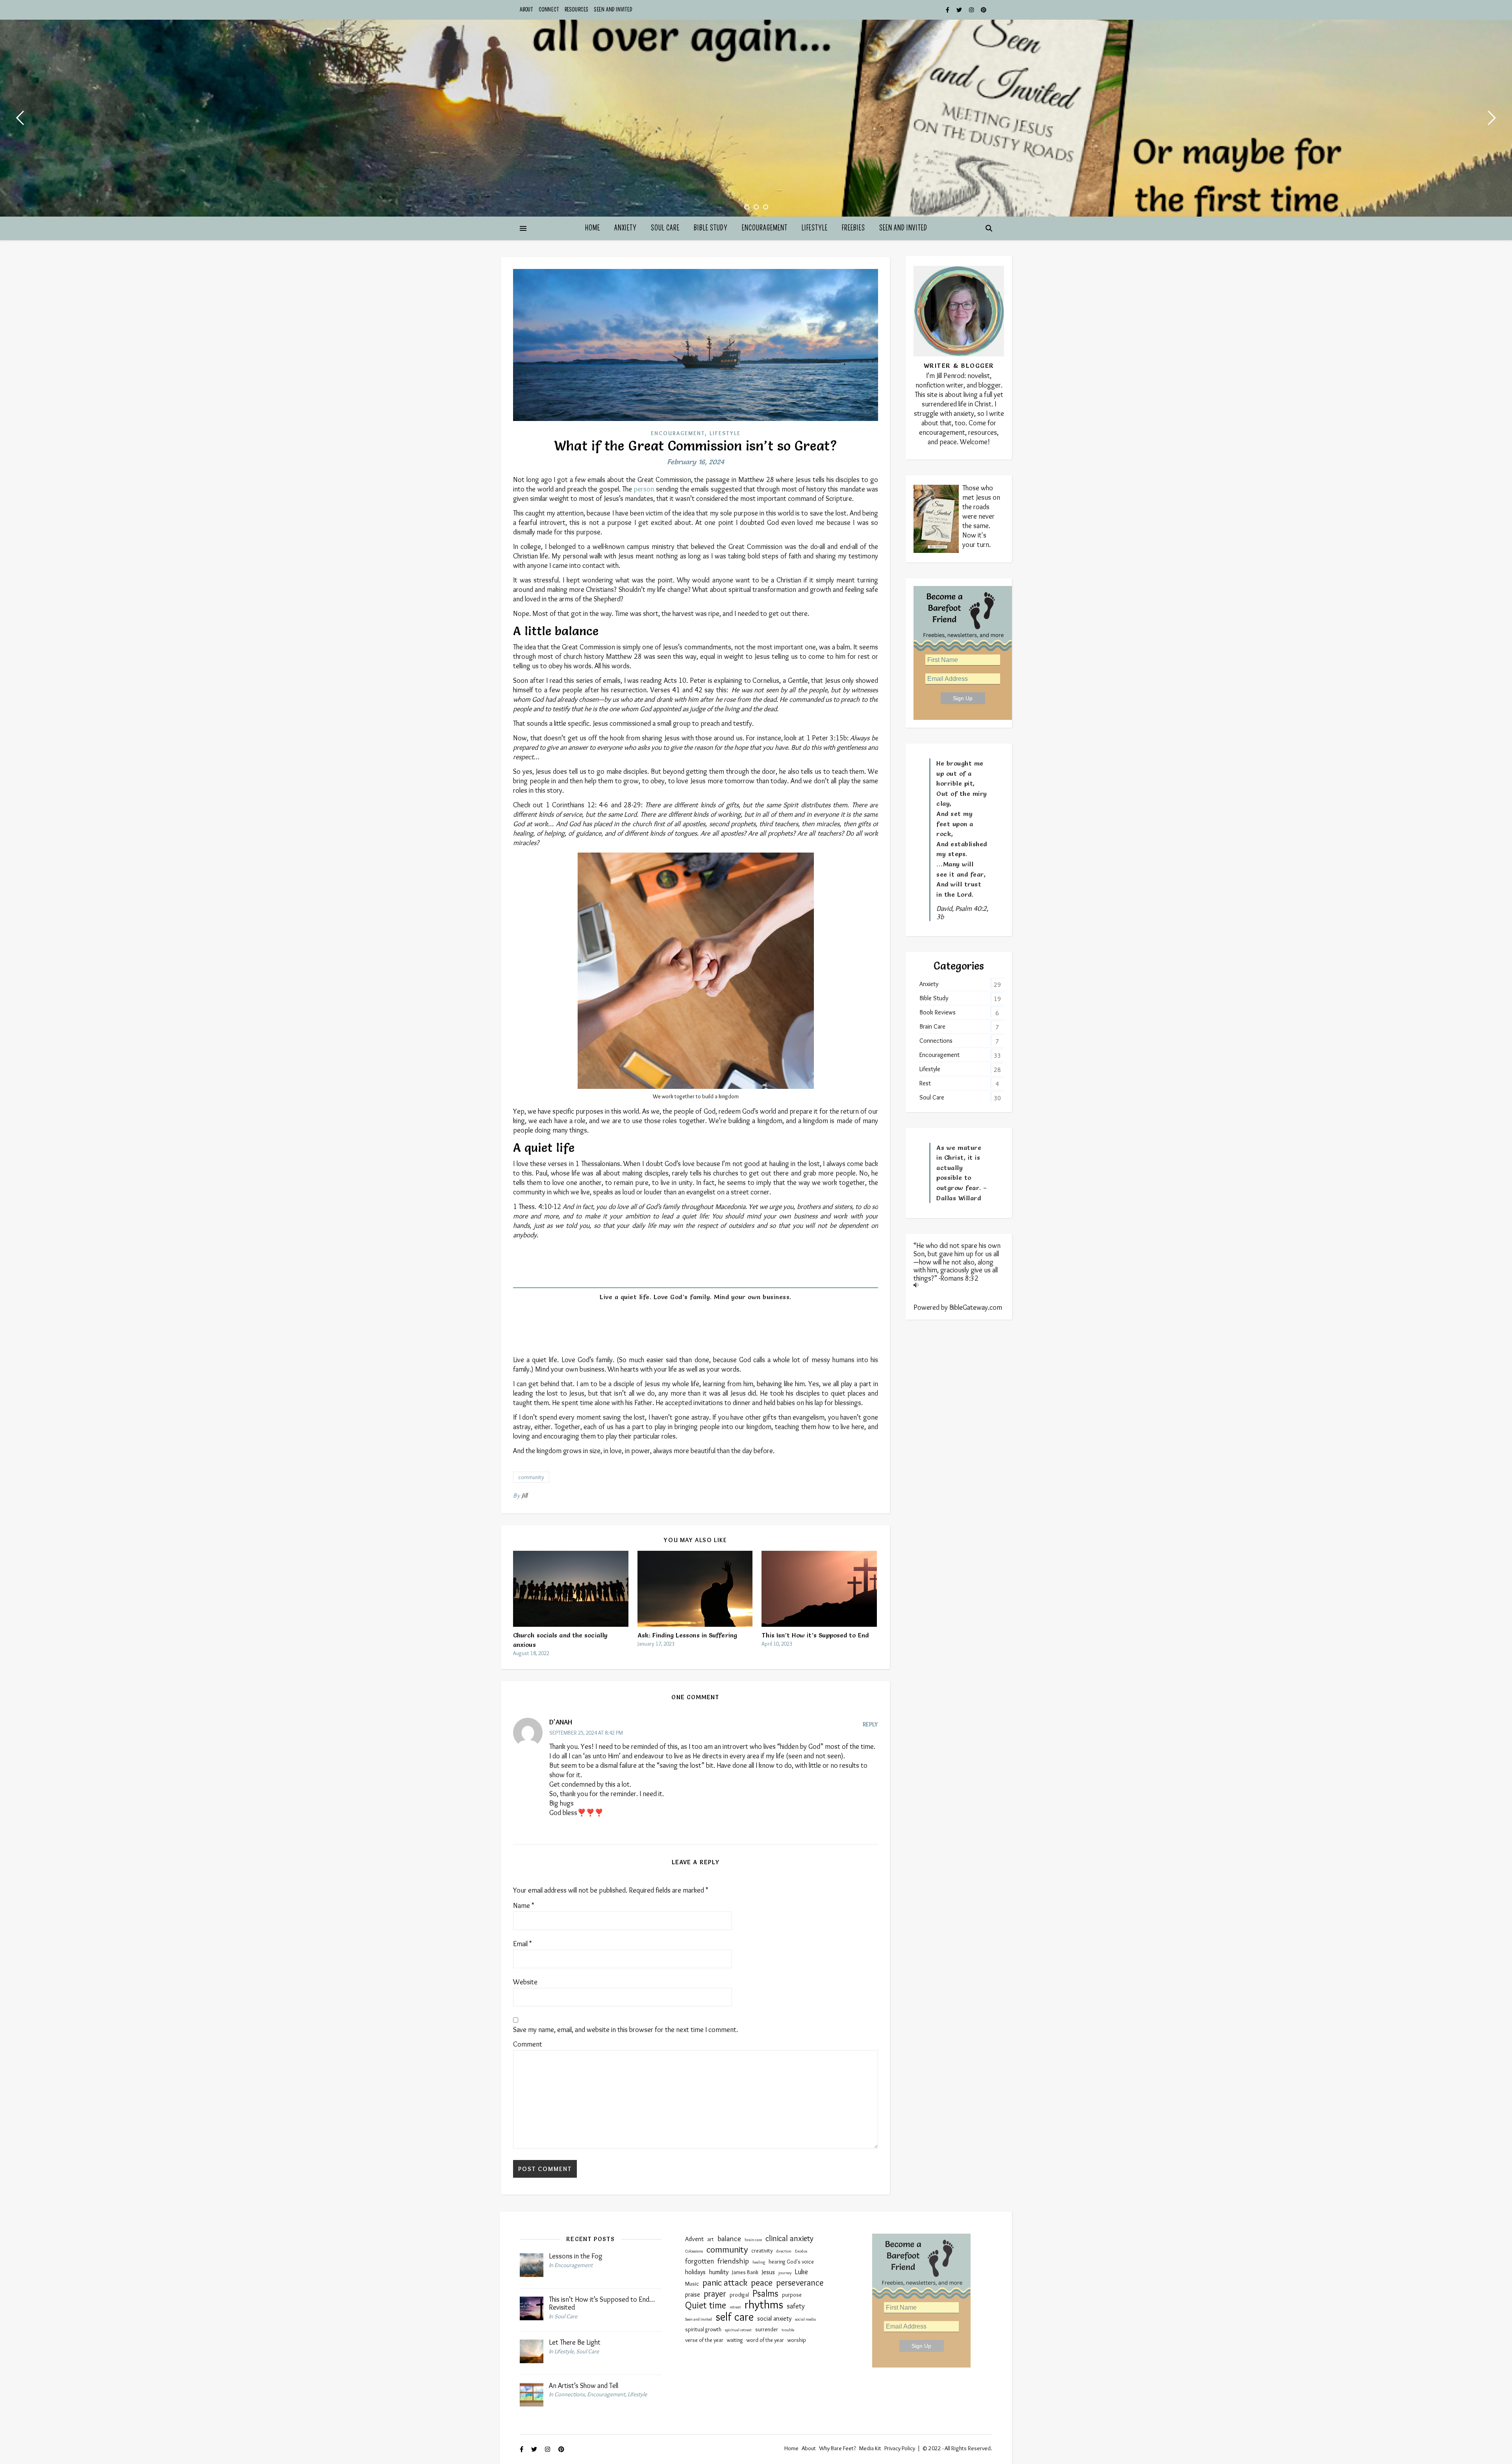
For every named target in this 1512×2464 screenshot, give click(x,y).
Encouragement (765, 228)
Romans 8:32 (959, 1278)
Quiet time (706, 2305)
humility (719, 2272)
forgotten (699, 2261)
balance (729, 2238)
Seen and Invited (613, 10)
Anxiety (625, 228)
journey (785, 2273)
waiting (735, 2340)
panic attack (725, 2282)
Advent (694, 2239)
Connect (549, 10)
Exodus (801, 2251)
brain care (753, 2240)
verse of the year (704, 2340)
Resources (577, 10)
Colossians (694, 2251)
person (644, 489)
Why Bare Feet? (838, 2448)
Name (524, 1906)
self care (735, 2317)
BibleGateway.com (976, 1307)
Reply (870, 1724)
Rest (925, 1083)
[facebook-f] (948, 10)
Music (692, 2284)
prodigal (739, 2295)
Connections (936, 1041)
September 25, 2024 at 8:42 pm (586, 1733)
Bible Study (711, 228)
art (711, 2239)
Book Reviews (938, 1012)
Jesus (768, 2272)
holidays (695, 2272)
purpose (792, 2295)
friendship (733, 2261)
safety (796, 2306)
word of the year (765, 2340)
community (531, 1477)
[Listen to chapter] (959, 1285)
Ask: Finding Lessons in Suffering (687, 1635)
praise (693, 2294)
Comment (528, 2044)
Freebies (853, 228)
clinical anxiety (789, 2238)
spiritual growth (703, 2330)
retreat (735, 2307)
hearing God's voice (791, 2262)
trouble (788, 2330)
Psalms (765, 2293)
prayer (715, 2293)
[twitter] (960, 10)
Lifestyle (815, 228)
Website (525, 1982)
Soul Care (665, 228)
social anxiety (774, 2318)
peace (762, 2282)
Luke (801, 2272)
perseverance (800, 2282)
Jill (525, 1495)
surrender (767, 2330)
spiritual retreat (738, 2330)
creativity (762, 2251)
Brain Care (932, 1026)
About (526, 10)
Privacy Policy (900, 2448)
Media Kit (870, 2448)
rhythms (764, 2305)
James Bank (745, 2272)
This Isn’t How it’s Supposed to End (815, 1635)
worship (797, 2340)
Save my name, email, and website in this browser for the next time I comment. (625, 2030)
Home (593, 228)
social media (805, 2319)
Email (523, 1944)
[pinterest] (984, 10)
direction (784, 2251)
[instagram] (972, 10)
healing (759, 2262)
